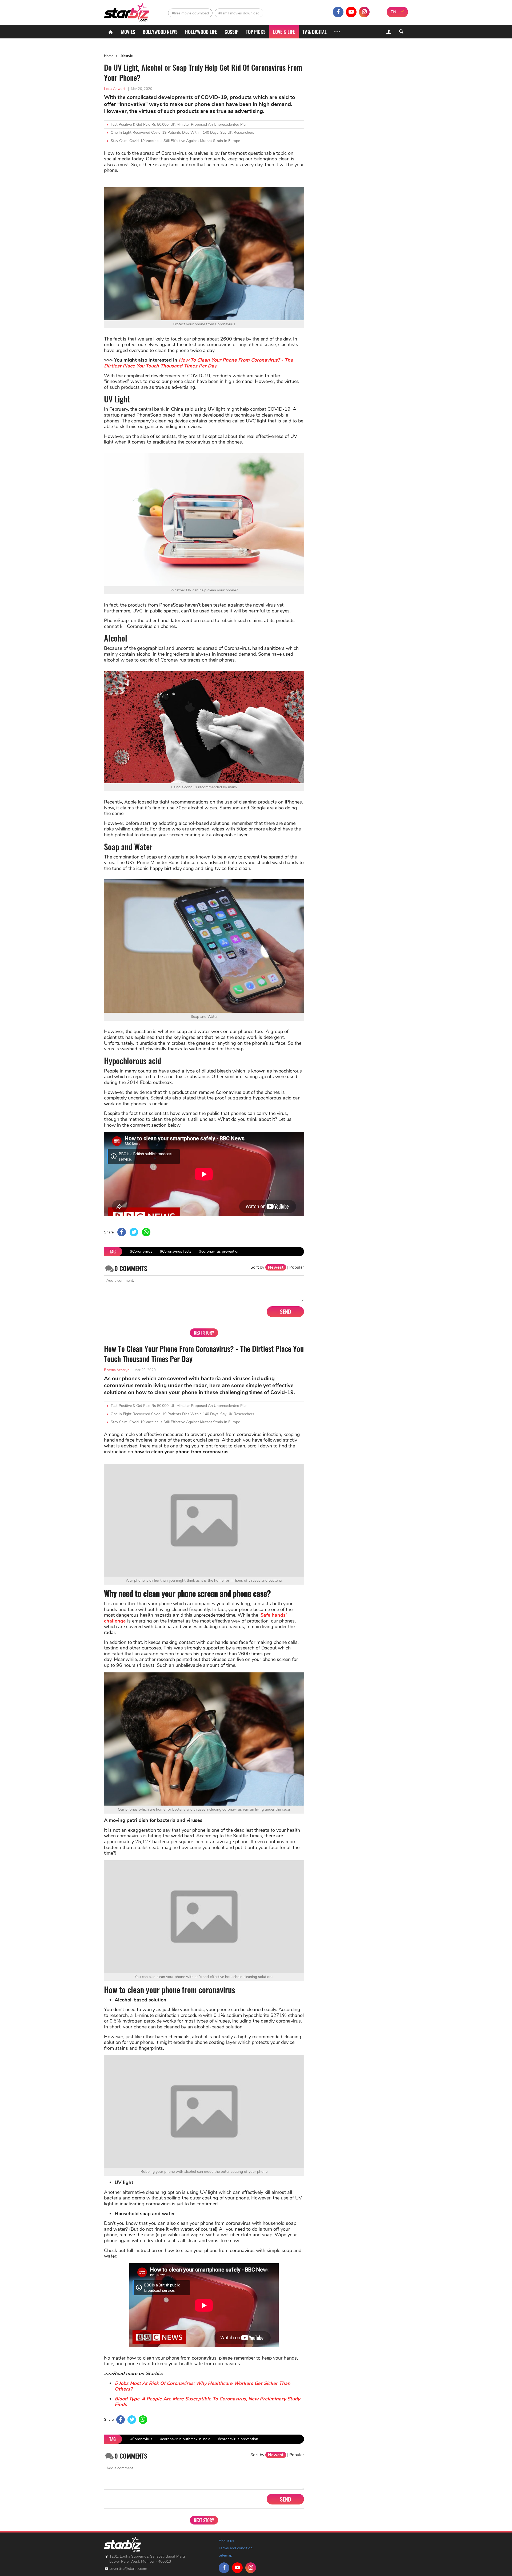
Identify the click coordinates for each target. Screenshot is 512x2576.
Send (285, 1312)
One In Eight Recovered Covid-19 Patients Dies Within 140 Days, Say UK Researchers (182, 132)
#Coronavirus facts (176, 1251)
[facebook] (338, 12)
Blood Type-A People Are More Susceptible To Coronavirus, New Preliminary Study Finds (207, 2410)
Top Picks (256, 32)
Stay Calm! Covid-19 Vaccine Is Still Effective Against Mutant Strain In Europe (175, 141)
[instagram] (364, 12)
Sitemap (225, 2564)
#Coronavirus (141, 1251)
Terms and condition (236, 2556)
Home (109, 56)
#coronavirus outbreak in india (185, 2447)
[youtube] (351, 12)
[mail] (377, 12)
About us (226, 2549)
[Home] (111, 32)
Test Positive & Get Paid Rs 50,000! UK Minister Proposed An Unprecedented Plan (179, 124)
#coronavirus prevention (219, 1251)
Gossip (231, 32)
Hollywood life (201, 32)
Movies (128, 32)
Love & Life (284, 32)
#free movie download (190, 13)
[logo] (127, 11)
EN (393, 12)
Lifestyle (126, 56)
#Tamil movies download (239, 13)
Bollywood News (160, 32)
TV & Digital (315, 32)
